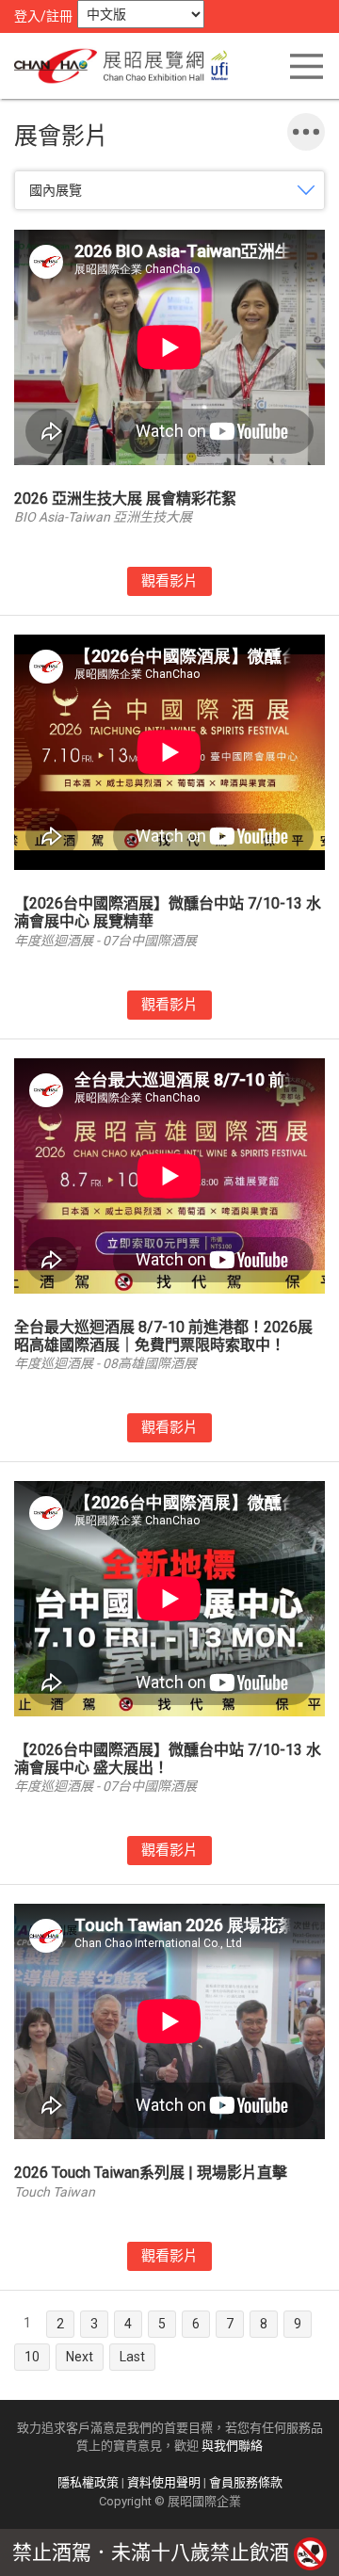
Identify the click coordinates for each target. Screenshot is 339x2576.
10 (32, 2357)
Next (80, 2357)
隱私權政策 (88, 2482)
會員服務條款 (246, 2482)
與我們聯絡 (232, 2446)
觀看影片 (169, 581)
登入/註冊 (43, 16)
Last (132, 2357)
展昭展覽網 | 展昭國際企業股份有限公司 (127, 66)
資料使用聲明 (164, 2482)
